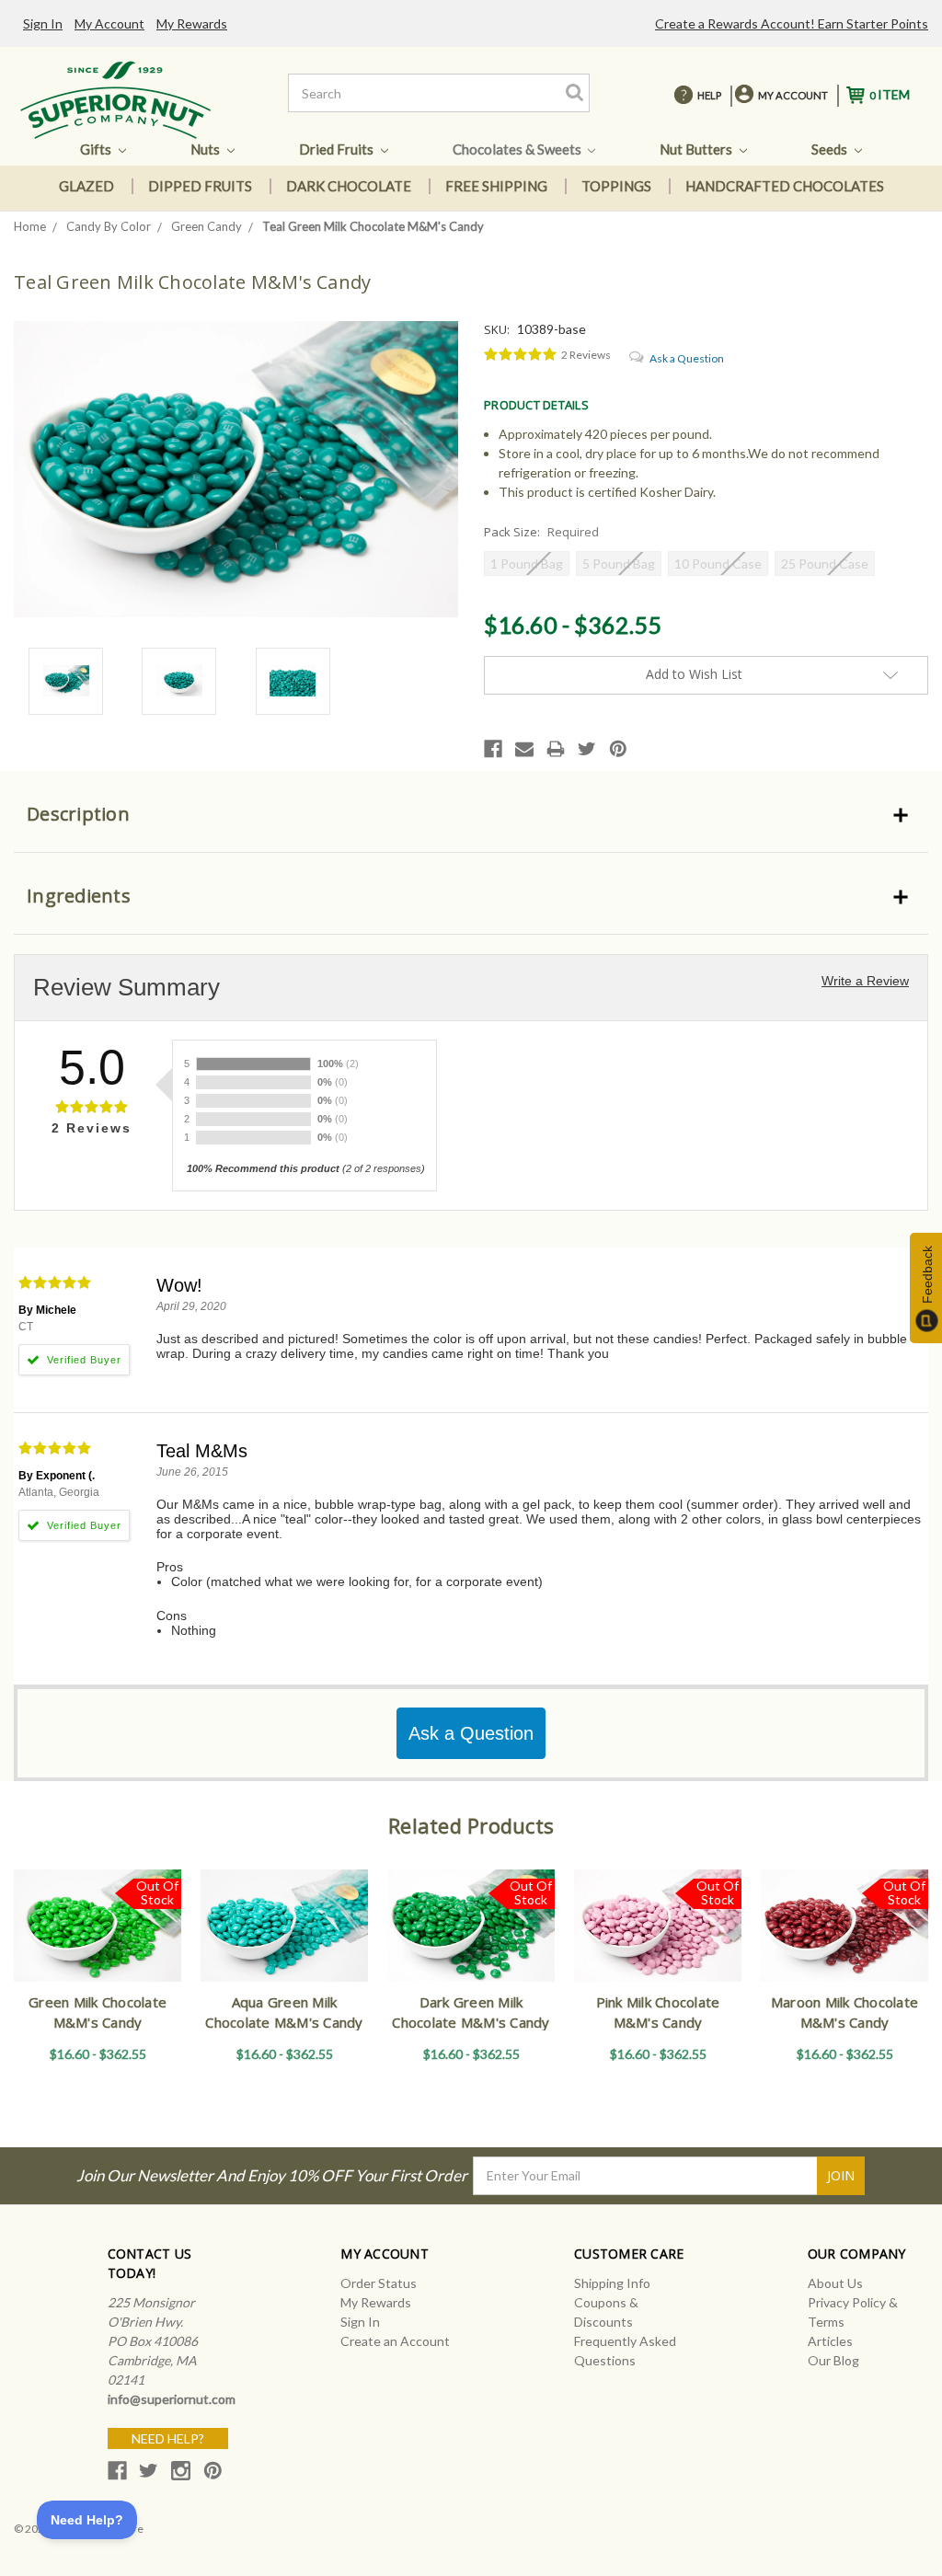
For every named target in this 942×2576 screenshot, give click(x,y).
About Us (835, 2283)
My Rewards (192, 23)
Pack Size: (541, 532)
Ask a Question (687, 358)
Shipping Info (612, 2283)
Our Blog (833, 2360)
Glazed (86, 186)
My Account (109, 23)
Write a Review (865, 981)
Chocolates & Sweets (518, 149)
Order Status (379, 2283)
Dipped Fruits (200, 186)
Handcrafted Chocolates (785, 186)
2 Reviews (586, 355)
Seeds (831, 149)
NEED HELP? (168, 2438)
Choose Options (284, 1942)
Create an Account (395, 2341)
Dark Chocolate (349, 186)
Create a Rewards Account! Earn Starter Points (792, 23)
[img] (521, 355)
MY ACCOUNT (793, 95)
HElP (709, 95)
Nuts (207, 149)
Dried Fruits (338, 149)
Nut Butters (697, 149)
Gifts (97, 149)
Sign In (43, 23)
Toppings (616, 186)
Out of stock (98, 1942)
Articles (830, 2341)
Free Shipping (496, 186)
